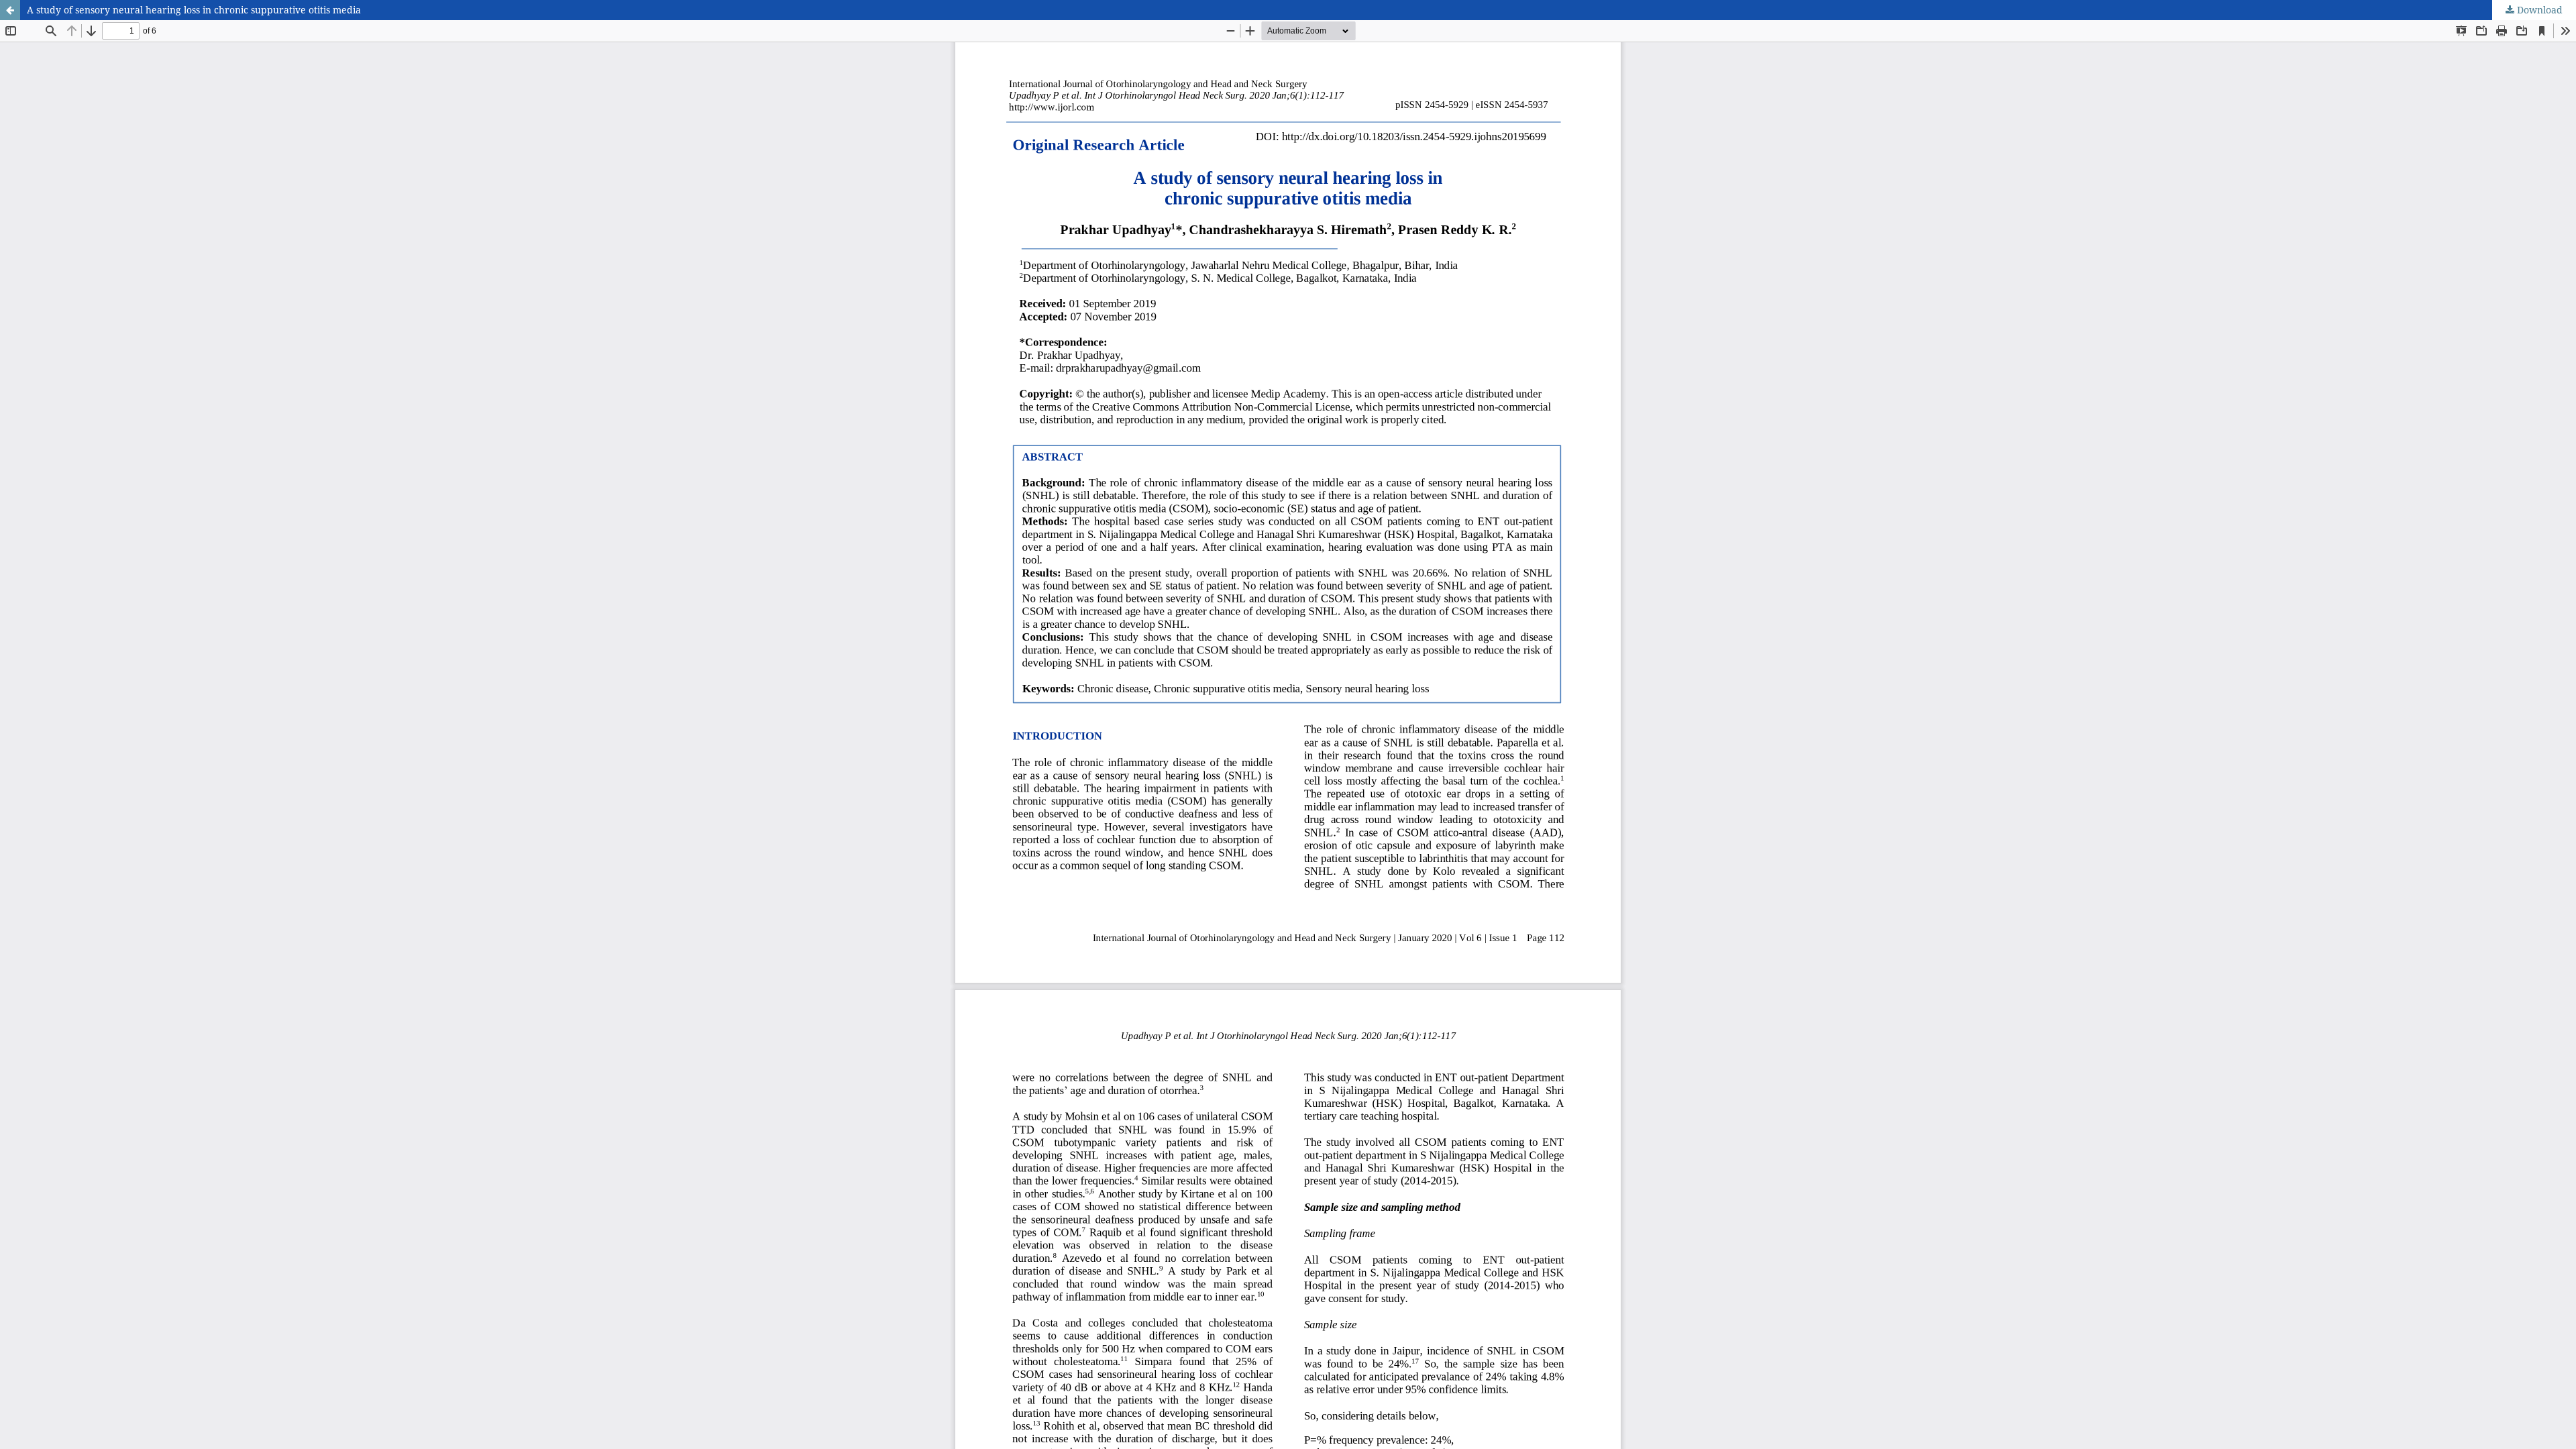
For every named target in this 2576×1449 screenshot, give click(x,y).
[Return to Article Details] (10, 10)
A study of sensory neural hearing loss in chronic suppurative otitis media (194, 10)
